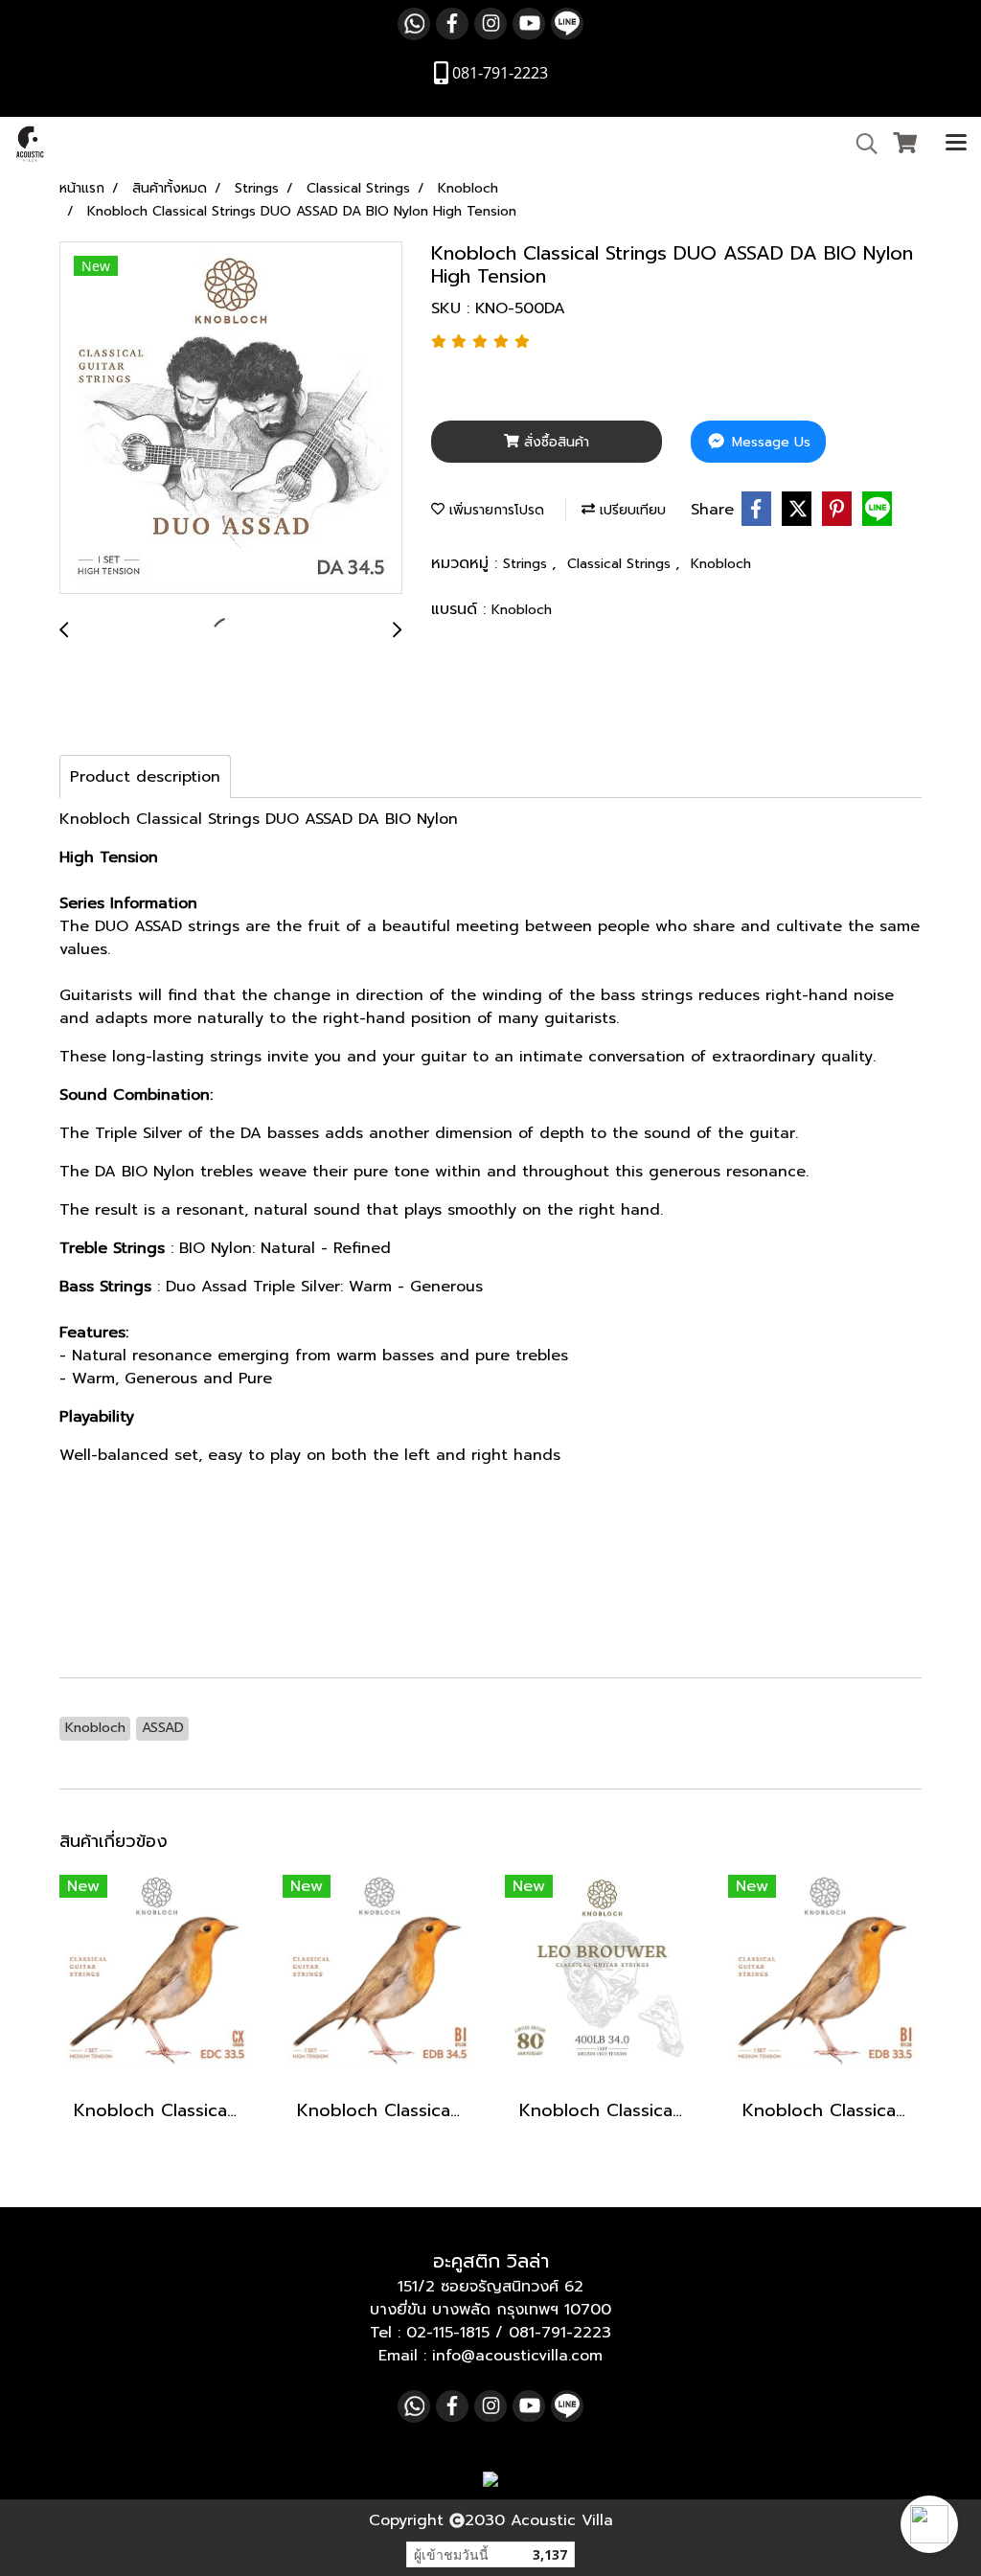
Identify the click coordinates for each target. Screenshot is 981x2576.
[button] (929, 2524)
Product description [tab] (145, 777)
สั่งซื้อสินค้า (554, 442)
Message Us (769, 442)
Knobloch (721, 564)
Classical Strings (621, 564)
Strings (527, 564)
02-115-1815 (448, 2333)
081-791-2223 (560, 2333)
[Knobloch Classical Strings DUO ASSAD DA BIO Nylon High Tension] (231, 419)
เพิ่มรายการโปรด (494, 510)
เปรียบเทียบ (630, 510)
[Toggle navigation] (956, 144)
